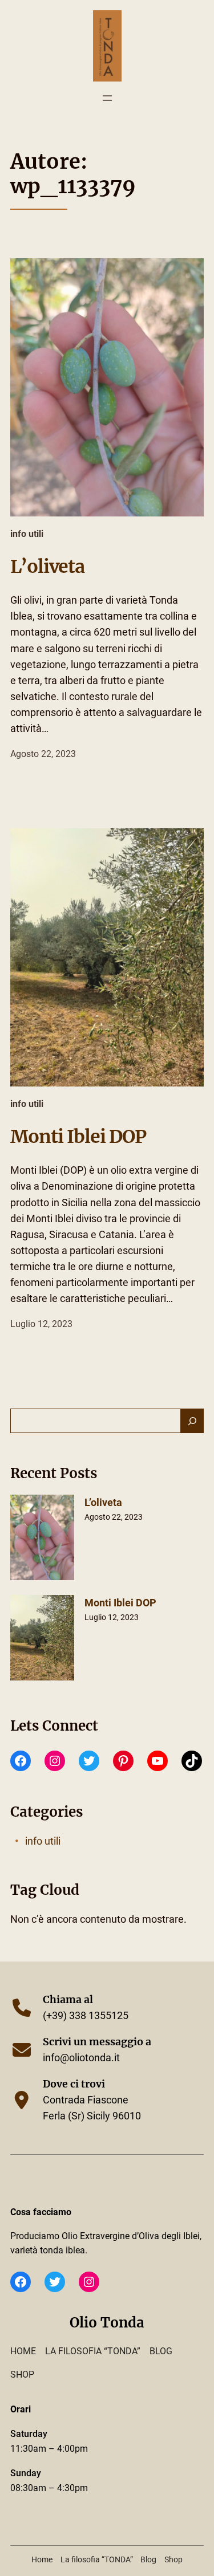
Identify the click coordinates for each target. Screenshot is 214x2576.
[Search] (192, 1421)
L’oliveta (47, 567)
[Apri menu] (107, 98)
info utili (27, 534)
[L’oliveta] (43, 1540)
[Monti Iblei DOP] (43, 1640)
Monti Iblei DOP (78, 1137)
